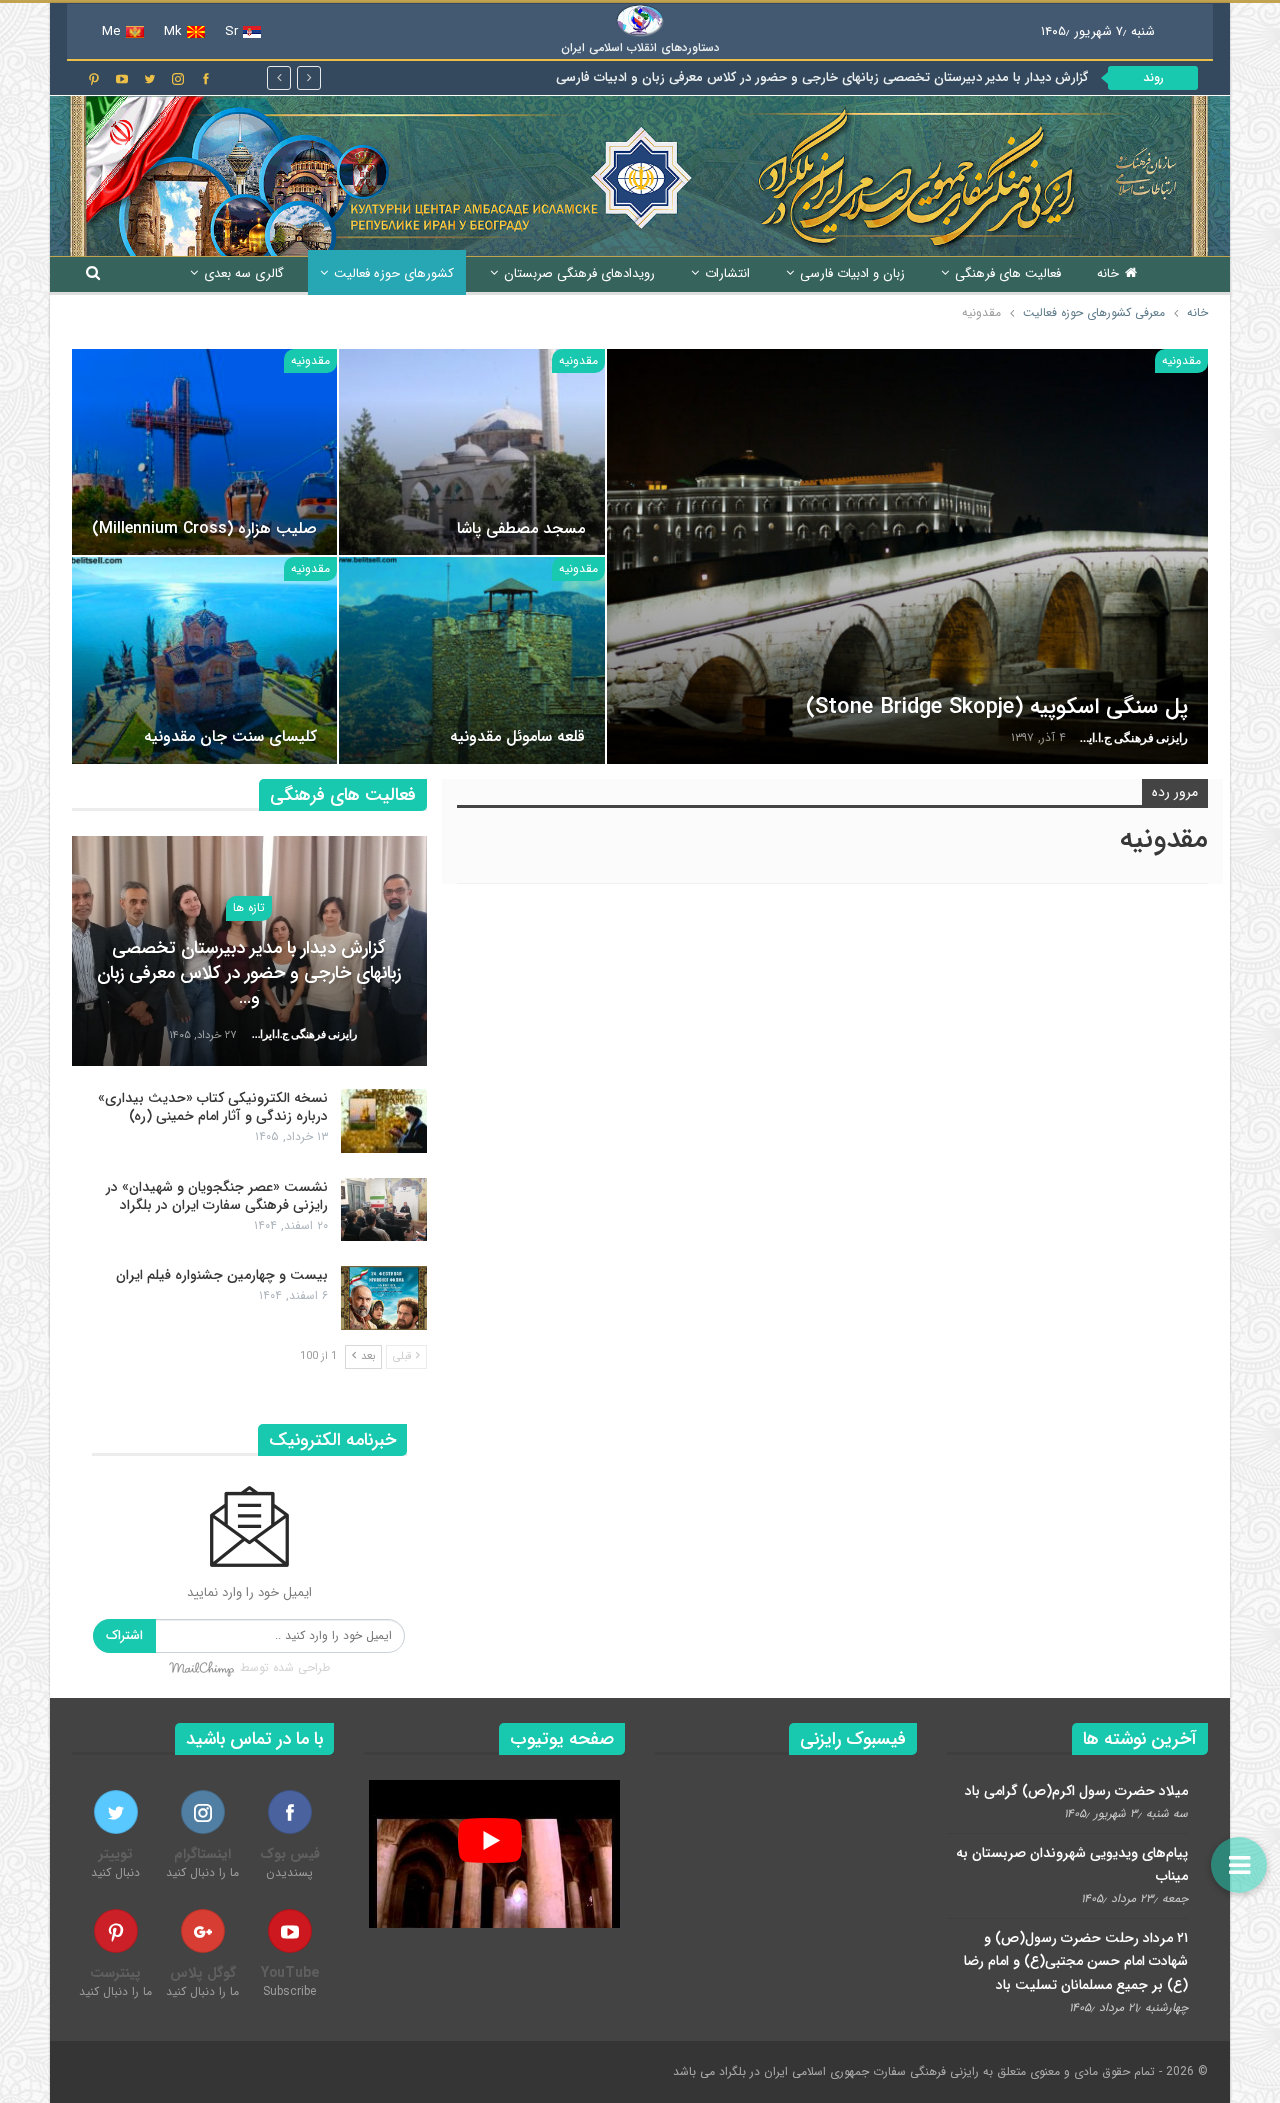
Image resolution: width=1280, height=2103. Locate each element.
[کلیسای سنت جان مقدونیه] (204, 660)
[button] (1239, 1865)
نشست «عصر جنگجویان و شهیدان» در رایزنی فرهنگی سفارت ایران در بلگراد (217, 1196)
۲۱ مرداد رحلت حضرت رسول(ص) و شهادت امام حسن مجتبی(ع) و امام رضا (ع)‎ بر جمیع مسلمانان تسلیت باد (1076, 1962)
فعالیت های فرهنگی (1008, 273)
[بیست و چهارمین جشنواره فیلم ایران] (384, 1298)
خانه (1108, 273)
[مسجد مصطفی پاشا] (471, 452)
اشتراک (124, 1635)
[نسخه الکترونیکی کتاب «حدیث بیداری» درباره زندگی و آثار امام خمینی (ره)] (384, 1121)
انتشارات (727, 273)
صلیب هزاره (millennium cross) (204, 528)
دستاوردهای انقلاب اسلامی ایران (640, 48)
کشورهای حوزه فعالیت (394, 273)
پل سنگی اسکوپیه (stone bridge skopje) (997, 707)
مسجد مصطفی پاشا (521, 528)
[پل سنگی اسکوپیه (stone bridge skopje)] (907, 556)
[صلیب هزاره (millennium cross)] (204, 452)
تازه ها (249, 907)
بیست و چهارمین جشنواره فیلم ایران (222, 1275)
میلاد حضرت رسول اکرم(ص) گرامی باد (1076, 1791)
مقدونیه (1181, 360)
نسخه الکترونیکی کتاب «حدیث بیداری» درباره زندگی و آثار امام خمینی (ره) (213, 1107)
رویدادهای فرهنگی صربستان (579, 273)
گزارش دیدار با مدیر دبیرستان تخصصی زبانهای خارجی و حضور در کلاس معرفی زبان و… (249, 973)
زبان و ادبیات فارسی (852, 273)
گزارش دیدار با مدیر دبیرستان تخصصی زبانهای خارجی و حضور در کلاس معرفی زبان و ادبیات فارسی (822, 77)
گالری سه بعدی (244, 273)
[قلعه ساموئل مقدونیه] (471, 660)
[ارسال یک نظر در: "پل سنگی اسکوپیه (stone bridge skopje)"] (634, 738)
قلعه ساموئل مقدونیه (517, 736)
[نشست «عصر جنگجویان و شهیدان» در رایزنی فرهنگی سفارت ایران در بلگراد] (384, 1210)
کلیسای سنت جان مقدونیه (230, 736)
